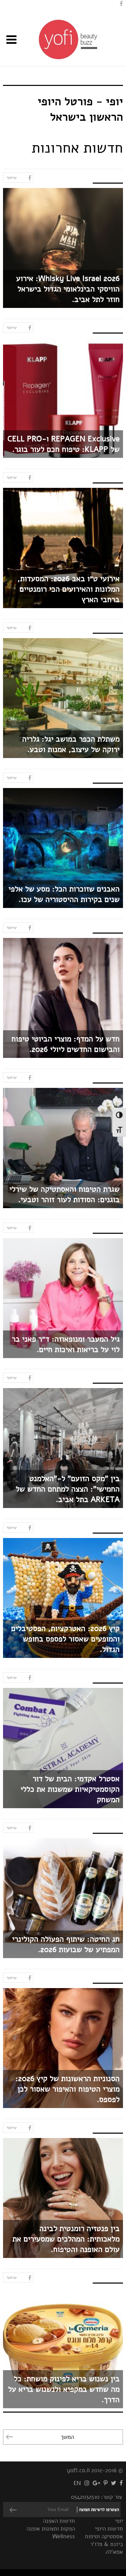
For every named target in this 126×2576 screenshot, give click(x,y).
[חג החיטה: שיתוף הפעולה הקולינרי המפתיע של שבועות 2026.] (63, 1898)
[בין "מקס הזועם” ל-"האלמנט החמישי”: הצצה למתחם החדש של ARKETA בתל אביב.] (63, 1448)
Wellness (64, 2536)
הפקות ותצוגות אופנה (51, 2529)
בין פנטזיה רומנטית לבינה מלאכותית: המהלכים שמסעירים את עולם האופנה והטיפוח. (66, 2239)
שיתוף (12, 178)
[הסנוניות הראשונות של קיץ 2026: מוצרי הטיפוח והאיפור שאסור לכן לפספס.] (63, 2048)
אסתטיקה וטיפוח (104, 2536)
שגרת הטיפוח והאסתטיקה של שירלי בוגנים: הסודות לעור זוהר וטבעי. (65, 1194)
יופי (119, 2521)
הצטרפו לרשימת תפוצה (99, 2510)
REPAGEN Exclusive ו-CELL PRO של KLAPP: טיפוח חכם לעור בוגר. (64, 444)
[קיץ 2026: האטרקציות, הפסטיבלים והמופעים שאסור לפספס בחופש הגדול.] (63, 1598)
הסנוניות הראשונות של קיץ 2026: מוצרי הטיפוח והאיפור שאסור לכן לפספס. (68, 2089)
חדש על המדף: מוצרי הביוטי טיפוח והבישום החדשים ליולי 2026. (66, 1044)
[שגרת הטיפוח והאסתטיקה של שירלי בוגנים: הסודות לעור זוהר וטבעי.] (63, 1148)
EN (77, 2483)
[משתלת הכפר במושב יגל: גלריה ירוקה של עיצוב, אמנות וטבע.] (63, 698)
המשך (67, 2437)
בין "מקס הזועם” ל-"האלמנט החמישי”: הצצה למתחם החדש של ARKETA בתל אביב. (68, 1489)
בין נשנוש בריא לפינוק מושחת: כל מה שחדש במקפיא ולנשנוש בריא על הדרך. (64, 2389)
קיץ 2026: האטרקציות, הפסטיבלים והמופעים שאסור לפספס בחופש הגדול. (65, 1639)
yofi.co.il (78, 2470)
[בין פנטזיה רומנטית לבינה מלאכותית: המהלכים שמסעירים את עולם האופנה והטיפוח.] (63, 2198)
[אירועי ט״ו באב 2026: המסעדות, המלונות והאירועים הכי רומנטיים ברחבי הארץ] (63, 548)
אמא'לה (114, 2552)
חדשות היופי (109, 2529)
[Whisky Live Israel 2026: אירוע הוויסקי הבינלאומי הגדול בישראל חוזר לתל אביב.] (63, 248)
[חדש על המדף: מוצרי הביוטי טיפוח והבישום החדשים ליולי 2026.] (63, 998)
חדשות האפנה (59, 2521)
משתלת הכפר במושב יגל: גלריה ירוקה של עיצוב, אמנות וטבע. (71, 744)
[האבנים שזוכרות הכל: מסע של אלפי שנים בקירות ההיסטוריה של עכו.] (63, 848)
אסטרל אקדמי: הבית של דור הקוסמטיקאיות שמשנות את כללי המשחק (70, 1789)
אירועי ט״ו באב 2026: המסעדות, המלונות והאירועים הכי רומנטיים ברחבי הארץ (69, 589)
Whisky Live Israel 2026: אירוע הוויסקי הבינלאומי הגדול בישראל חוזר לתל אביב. (68, 289)
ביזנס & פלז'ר (107, 2544)
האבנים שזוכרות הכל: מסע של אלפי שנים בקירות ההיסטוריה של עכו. (64, 894)
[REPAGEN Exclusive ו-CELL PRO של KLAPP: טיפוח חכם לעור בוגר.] (63, 398)
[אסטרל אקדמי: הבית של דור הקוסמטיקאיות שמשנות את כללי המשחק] (63, 1748)
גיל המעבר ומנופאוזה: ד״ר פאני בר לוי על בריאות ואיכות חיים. (66, 1344)
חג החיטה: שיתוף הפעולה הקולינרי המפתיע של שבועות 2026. (66, 1944)
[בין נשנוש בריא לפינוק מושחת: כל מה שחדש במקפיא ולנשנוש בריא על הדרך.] (63, 2348)
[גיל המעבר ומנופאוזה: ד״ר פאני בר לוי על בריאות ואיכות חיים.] (63, 1298)
